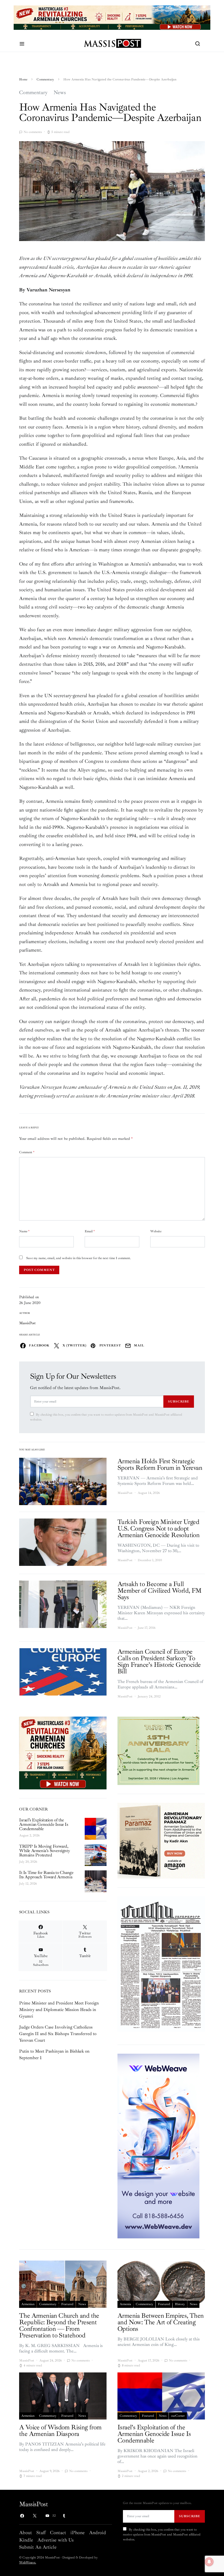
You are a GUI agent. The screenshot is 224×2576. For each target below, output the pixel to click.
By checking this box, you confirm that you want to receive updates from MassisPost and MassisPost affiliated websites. (106, 1417)
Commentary (45, 79)
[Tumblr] (64, 2516)
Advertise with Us (55, 2540)
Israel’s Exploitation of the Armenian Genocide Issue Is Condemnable (44, 1824)
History (180, 2304)
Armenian (28, 2304)
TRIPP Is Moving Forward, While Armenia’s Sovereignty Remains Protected (44, 1851)
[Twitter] (35, 2516)
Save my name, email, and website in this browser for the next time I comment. (79, 1258)
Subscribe (179, 1401)
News (60, 92)
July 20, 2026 (28, 1862)
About (26, 2532)
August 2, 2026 (29, 1835)
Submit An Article (38, 2547)
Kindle (26, 2540)
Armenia (125, 2304)
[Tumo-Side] (158, 1750)
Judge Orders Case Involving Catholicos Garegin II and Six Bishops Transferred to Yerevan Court (58, 2034)
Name (24, 1231)
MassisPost (27, 1323)
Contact (58, 2532)
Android (98, 2532)
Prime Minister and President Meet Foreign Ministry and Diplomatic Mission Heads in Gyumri (59, 2010)
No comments (33, 132)
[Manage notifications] (209, 2562)
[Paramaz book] (161, 1840)
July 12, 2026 (28, 1884)
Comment (27, 1152)
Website (156, 1231)
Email (90, 1231)
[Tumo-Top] (112, 17)
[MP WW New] (158, 2146)
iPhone (78, 2532)
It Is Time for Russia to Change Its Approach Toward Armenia (46, 1875)
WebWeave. (28, 2562)
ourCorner (178, 2416)
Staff (41, 2532)
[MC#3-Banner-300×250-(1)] (63, 1752)
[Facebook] (22, 2516)
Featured (67, 2304)
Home (23, 79)
